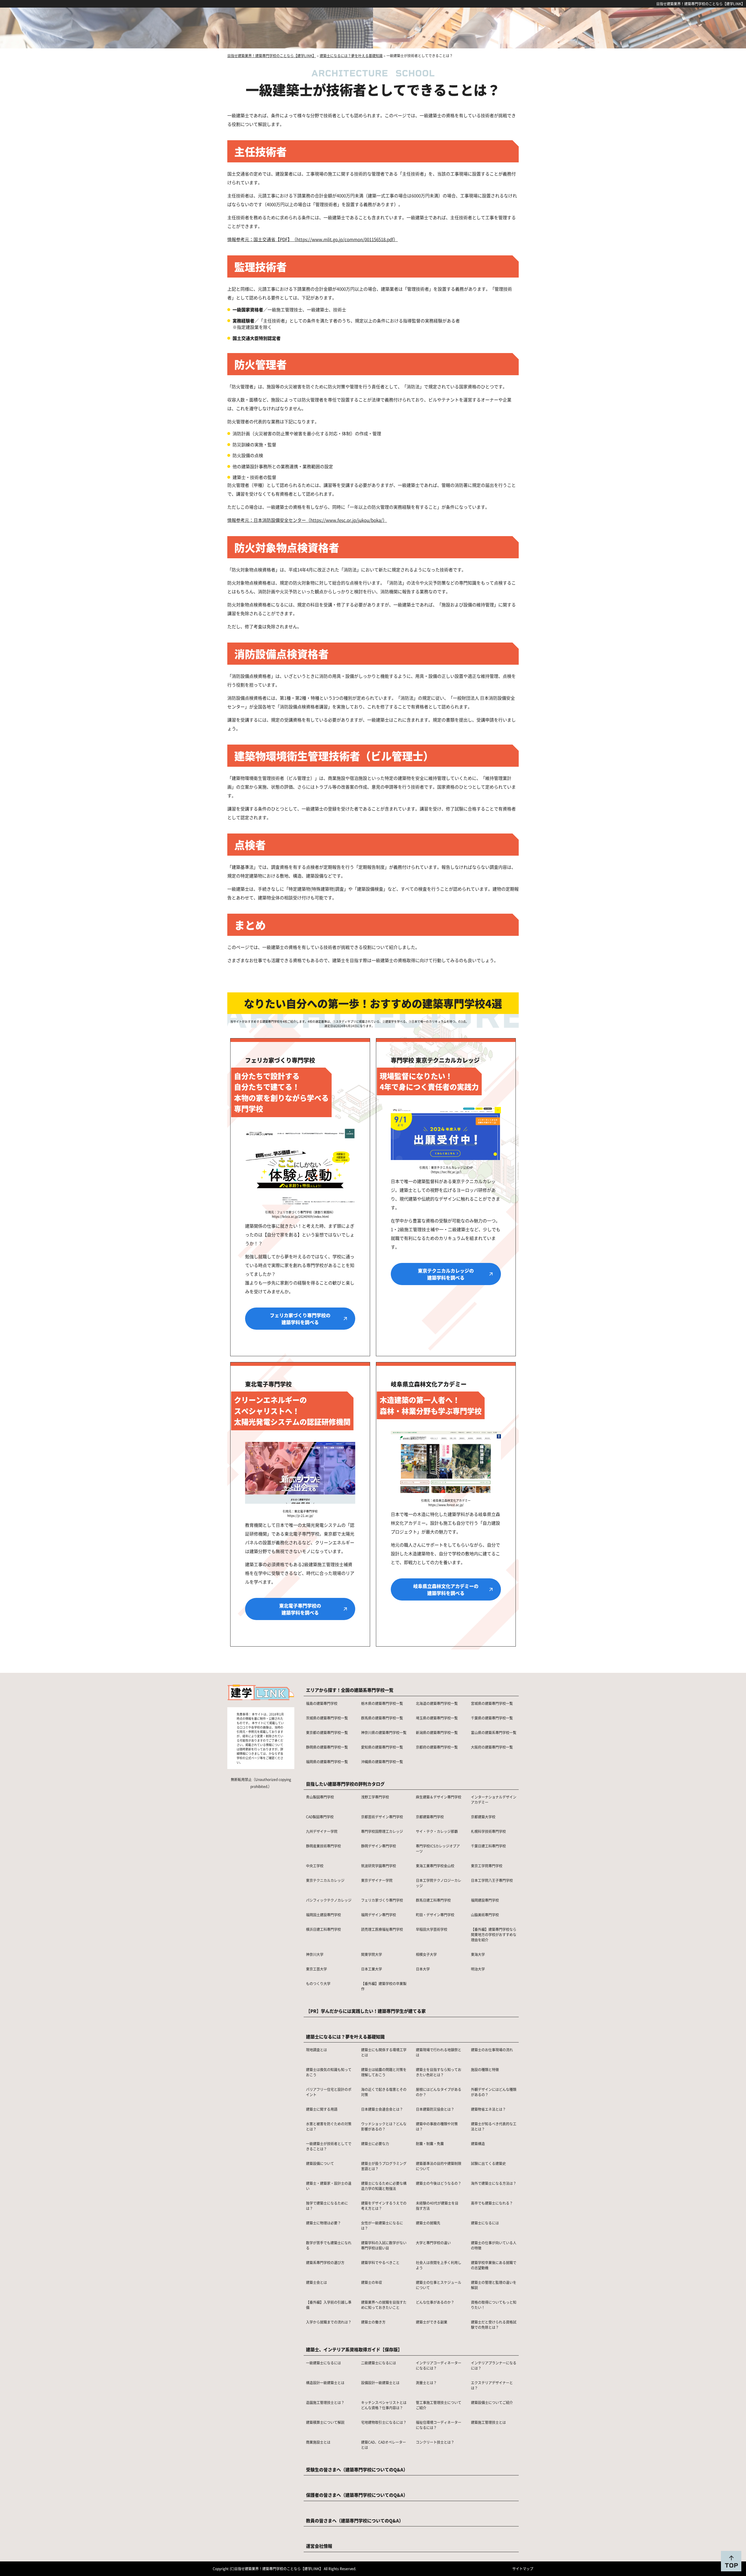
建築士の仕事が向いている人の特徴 (494, 2245)
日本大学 (423, 1969)
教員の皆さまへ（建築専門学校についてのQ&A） (355, 2520)
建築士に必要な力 (375, 2144)
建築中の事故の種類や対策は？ (437, 2126)
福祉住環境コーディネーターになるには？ (439, 2425)
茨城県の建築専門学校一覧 (327, 1718)
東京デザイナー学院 (377, 1880)
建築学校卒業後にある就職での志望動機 (494, 2265)
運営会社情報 (319, 2546)
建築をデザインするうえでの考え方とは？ (384, 2206)
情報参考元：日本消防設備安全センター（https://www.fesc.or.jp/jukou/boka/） (307, 520)
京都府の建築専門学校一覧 (437, 1747)
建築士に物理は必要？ (323, 2223)
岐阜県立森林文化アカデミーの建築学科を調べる (446, 1589)
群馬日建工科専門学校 (433, 1900)
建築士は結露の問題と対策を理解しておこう (384, 2072)
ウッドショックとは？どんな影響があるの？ (384, 2126)
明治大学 (478, 1969)
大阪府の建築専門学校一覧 (492, 1747)
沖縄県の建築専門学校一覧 (382, 1762)
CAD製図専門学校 (320, 1817)
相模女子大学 (426, 1954)
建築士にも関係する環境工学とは (384, 2052)
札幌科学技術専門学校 (488, 1831)
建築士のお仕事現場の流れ (492, 2050)
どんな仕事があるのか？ (435, 2302)
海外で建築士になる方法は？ (494, 2183)
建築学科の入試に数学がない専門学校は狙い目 (384, 2245)
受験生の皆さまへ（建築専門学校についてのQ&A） (357, 2469)
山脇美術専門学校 (485, 1915)
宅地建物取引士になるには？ (384, 2422)
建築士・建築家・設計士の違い (329, 2186)
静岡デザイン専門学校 (379, 1846)
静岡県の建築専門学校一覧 (327, 1747)
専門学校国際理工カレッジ (382, 1831)
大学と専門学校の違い (433, 2243)
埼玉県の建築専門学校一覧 (437, 1718)
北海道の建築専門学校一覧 (437, 1703)
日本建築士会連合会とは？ (382, 2109)
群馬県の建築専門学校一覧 (382, 1718)
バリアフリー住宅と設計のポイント (329, 2092)
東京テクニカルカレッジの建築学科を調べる (446, 1274)
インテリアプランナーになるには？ (494, 2365)
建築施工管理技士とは (488, 2422)
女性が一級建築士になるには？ (382, 2225)
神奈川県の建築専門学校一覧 (384, 1732)
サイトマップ (523, 2569)
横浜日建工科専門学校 (323, 1929)
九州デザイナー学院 (322, 1831)
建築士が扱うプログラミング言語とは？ (384, 2166)
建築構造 (478, 2144)
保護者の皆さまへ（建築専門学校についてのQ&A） (357, 2495)
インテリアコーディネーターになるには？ (439, 2365)
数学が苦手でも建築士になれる (329, 2245)
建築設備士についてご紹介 (492, 2402)
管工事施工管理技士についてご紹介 (439, 2405)
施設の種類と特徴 (485, 2069)
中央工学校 (315, 1866)
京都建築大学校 (483, 1817)
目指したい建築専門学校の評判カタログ (345, 1784)
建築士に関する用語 (322, 2109)
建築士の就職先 (428, 2223)
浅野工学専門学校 (375, 1797)
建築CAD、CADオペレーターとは (383, 2445)
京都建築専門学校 (430, 1817)
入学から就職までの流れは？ (329, 2322)
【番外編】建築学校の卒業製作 (384, 1986)
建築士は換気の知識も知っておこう (329, 2072)
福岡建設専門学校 (485, 1900)
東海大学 (478, 1954)
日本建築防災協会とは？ (435, 2109)
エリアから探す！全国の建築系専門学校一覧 (350, 1690)
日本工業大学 (372, 1969)
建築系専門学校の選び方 (325, 2262)
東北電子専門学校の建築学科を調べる (300, 1609)
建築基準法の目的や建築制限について (439, 2166)
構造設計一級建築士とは (325, 2383)
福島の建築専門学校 (322, 1703)
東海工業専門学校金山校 (435, 1866)
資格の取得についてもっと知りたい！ (494, 2305)
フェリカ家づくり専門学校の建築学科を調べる (300, 1319)
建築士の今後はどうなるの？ (439, 2183)
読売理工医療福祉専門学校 (382, 1929)
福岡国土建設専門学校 (323, 1915)
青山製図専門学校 (320, 1797)
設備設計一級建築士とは (380, 2383)
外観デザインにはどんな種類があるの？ (494, 2092)
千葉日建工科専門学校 (488, 1846)
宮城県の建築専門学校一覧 (492, 1703)
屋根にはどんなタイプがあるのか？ (439, 2092)
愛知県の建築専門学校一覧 (382, 1747)
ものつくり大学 (318, 1983)
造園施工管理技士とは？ (325, 2402)
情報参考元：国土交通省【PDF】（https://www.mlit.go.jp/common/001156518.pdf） (313, 239)
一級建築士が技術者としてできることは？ (329, 2146)
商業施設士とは (318, 2442)
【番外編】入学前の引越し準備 (329, 2305)
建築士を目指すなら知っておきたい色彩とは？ (439, 2072)
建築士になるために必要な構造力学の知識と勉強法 (384, 2186)
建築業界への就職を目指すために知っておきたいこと (384, 2305)
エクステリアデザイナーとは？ (492, 2385)
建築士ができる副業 (432, 2322)
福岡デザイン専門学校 (379, 1915)
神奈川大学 (315, 1954)
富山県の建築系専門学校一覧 (494, 1732)
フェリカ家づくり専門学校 (382, 1900)
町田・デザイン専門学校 (435, 1915)
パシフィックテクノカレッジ (329, 1900)
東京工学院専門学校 (487, 1866)
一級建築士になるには (323, 2363)
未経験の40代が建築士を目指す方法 (437, 2206)
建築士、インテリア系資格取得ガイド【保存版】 (354, 2349)
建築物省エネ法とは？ (488, 2109)
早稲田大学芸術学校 (432, 1929)
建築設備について (320, 2163)
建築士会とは (316, 2282)
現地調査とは (316, 2050)
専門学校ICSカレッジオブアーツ (438, 1848)
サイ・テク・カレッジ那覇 (437, 1831)
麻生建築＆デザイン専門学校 (439, 1797)
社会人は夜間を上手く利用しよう (439, 2265)
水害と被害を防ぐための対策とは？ (329, 2126)
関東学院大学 (372, 1954)
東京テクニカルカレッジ (325, 1880)
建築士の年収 (372, 2282)
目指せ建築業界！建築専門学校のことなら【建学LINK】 (701, 4)
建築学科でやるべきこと (380, 2262)
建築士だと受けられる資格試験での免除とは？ (494, 2325)
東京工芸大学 (316, 1969)
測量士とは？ (426, 2383)
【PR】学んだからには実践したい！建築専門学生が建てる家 (366, 2011)
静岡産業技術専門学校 (323, 1846)
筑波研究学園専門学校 (379, 1866)
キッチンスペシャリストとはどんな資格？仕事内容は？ (384, 2405)
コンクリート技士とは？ (435, 2442)
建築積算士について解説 (325, 2422)
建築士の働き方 (373, 2322)
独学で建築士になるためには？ (327, 2206)
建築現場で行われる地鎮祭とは (439, 2052)
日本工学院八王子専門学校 (492, 1880)
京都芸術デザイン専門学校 (382, 1817)
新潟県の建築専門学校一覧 (437, 1732)
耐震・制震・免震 (430, 2144)
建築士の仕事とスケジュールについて (439, 2285)
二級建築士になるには (379, 2363)
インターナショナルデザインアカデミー (494, 1799)
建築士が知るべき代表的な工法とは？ (494, 2126)
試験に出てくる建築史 (488, 2163)
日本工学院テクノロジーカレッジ (439, 1883)
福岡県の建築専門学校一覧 (327, 1762)
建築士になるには (485, 2223)
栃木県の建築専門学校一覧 (382, 1703)
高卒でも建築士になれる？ (492, 2203)
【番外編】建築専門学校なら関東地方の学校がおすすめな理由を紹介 (494, 1934)
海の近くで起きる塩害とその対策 (384, 2092)
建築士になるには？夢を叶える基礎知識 (345, 2037)
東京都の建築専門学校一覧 (327, 1732)
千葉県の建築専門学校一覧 (492, 1718)
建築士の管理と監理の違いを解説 (494, 2285)
